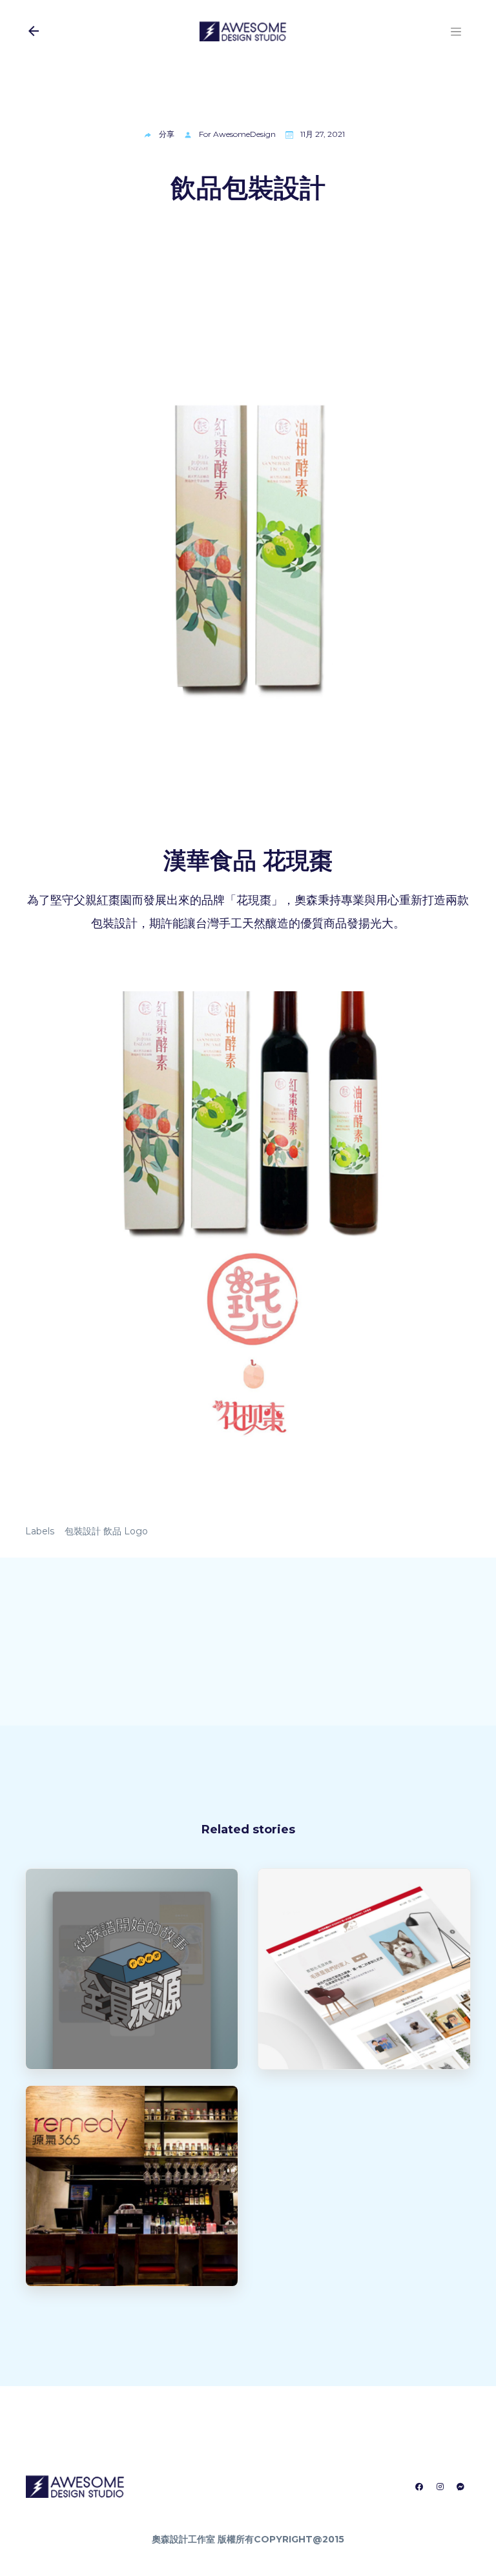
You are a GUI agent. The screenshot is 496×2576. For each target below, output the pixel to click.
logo (136, 1531)
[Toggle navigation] (456, 31)
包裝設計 (83, 1531)
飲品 (112, 1531)
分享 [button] (167, 134)
